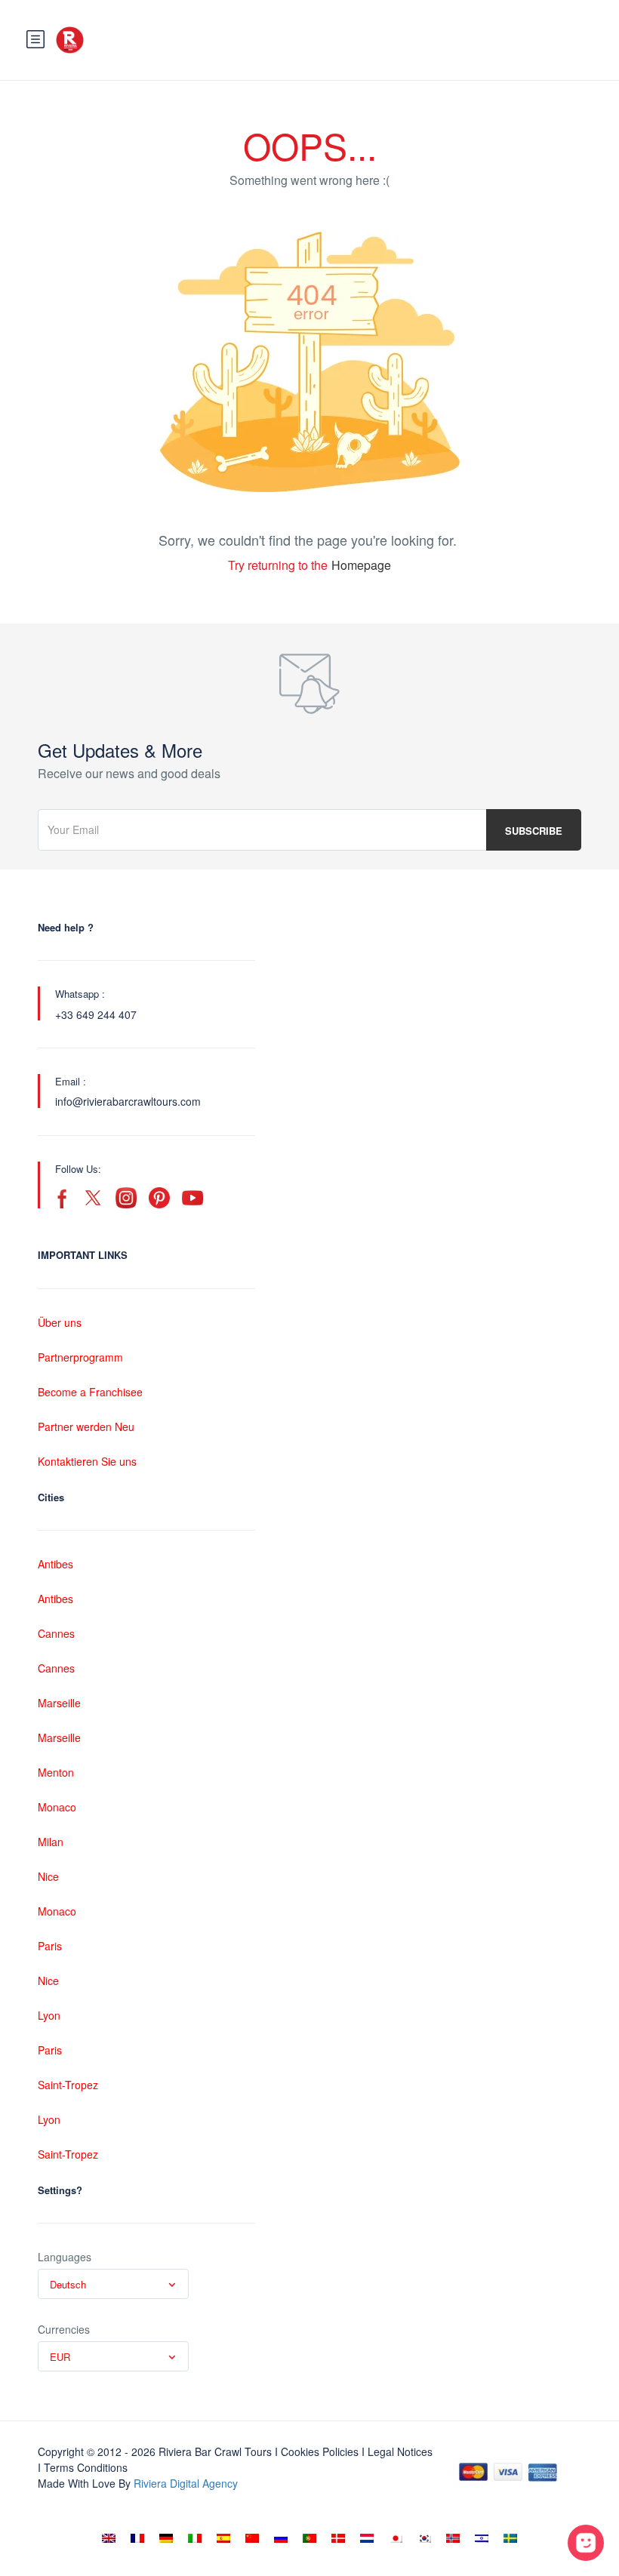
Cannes (56, 1633)
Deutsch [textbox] (68, 2284)
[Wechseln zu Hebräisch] (482, 2538)
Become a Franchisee (90, 1392)
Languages (65, 2257)
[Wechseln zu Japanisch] (396, 2538)
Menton (56, 1772)
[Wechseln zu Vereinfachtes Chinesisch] (252, 2538)
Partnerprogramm (80, 1357)
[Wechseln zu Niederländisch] (367, 2538)
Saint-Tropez (68, 2085)
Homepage (361, 565)
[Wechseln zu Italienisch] (195, 2538)
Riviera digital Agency (186, 2483)
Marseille (59, 1703)
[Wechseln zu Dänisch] (338, 2538)
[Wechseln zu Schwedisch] (510, 2538)
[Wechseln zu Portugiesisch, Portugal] (309, 2538)
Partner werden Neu (86, 1426)
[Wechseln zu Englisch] (109, 2538)
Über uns (60, 1322)
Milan (51, 1842)
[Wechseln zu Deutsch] (166, 2538)
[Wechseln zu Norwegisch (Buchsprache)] (453, 2538)
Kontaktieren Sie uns (87, 1461)
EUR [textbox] (60, 2357)
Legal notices (400, 2451)
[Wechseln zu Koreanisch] (424, 2538)
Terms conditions (86, 2467)
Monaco (57, 1807)
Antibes (55, 1564)
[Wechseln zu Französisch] (137, 2538)
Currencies (64, 2329)
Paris (50, 1946)
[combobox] (113, 2284)
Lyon (49, 2015)
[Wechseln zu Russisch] (281, 2538)
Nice (48, 1876)
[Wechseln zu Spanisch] (223, 2538)
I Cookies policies (317, 2451)
